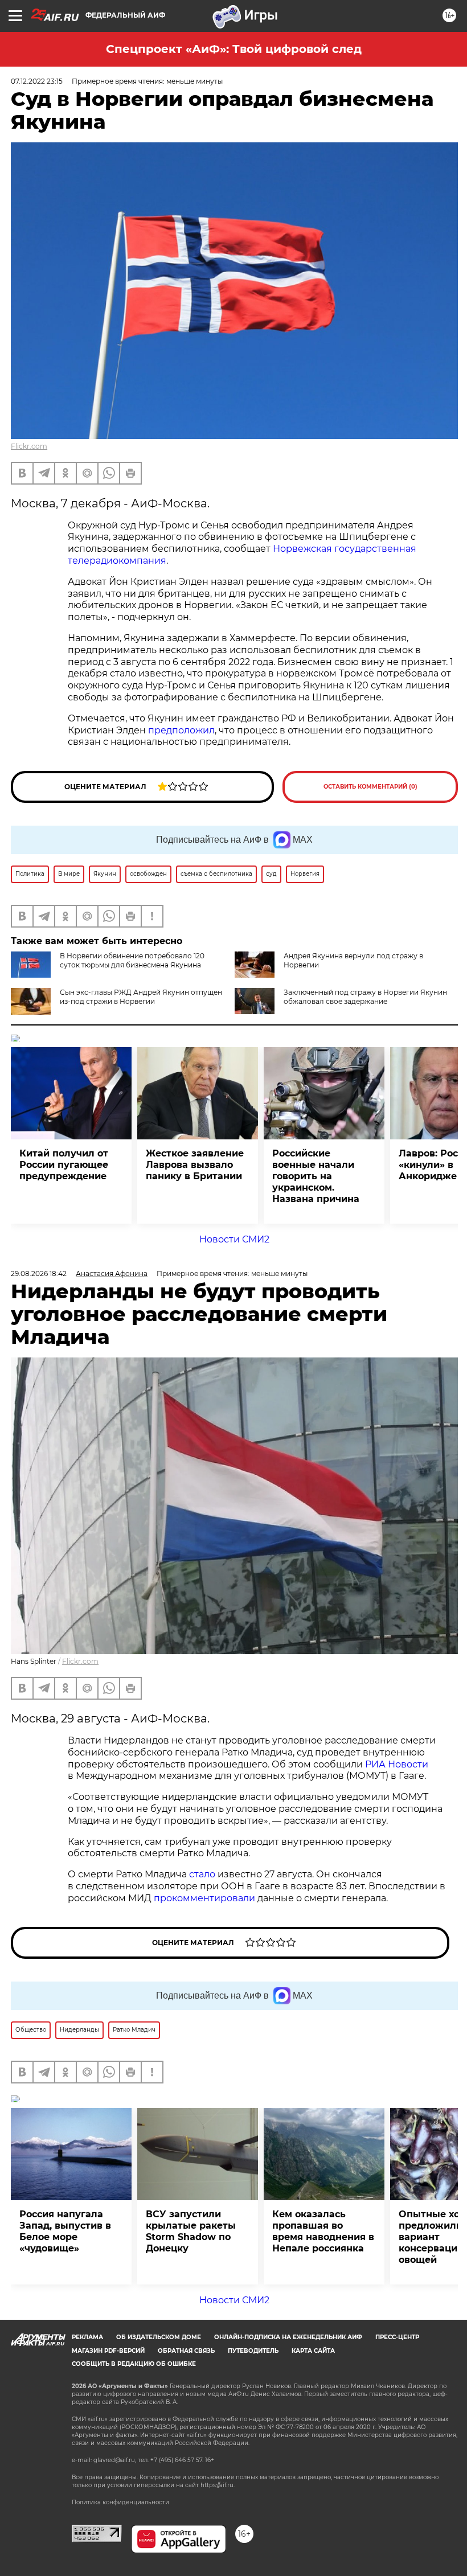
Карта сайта (313, 2351)
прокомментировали (204, 1898)
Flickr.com (29, 446)
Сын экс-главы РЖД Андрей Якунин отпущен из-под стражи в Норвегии (141, 997)
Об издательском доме (159, 2337)
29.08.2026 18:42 (39, 1273)
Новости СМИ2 (234, 1239)
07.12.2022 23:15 (37, 81)
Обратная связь (186, 2351)
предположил (181, 730)
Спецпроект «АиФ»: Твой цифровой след (234, 49)
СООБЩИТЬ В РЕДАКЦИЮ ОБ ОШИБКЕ (134, 2364)
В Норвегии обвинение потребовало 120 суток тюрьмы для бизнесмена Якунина (132, 960)
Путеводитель (253, 2351)
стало (202, 1874)
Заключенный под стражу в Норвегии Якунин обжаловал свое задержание (365, 997)
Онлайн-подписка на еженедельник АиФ (288, 2337)
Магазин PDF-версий (108, 2351)
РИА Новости (397, 1764)
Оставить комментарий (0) (370, 787)
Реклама (87, 2337)
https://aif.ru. (218, 2485)
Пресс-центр (397, 2337)
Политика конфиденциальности (120, 2502)
